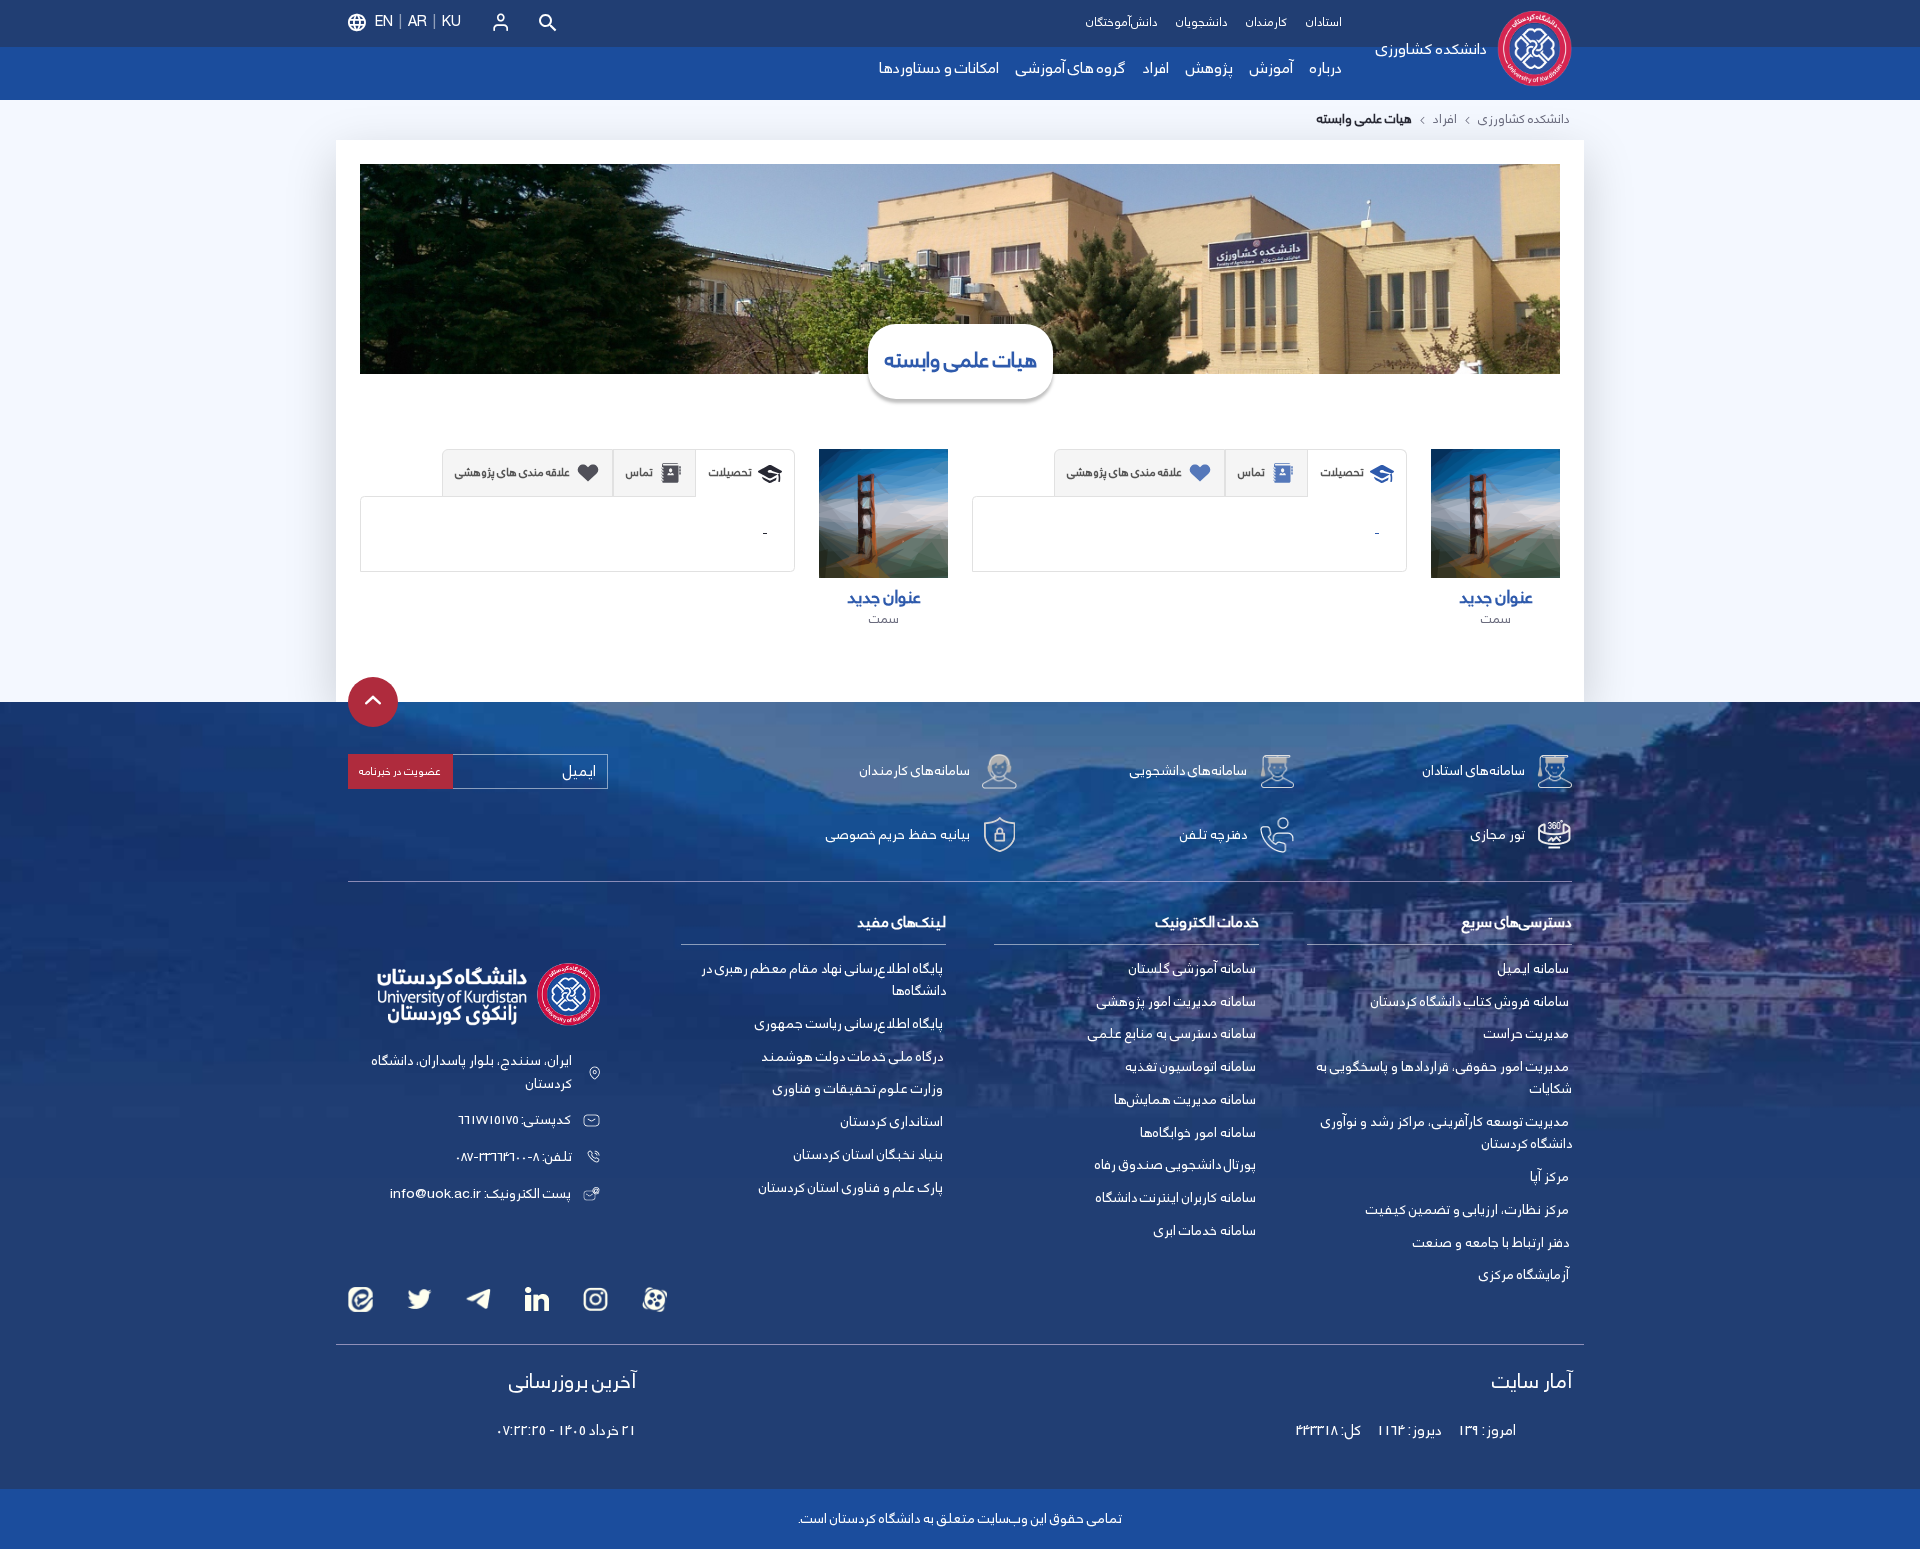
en (384, 22)
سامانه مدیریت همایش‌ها (1185, 1100)
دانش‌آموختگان (1121, 22)
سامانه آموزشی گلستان (1192, 969)
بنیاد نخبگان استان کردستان (868, 1155)
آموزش (1271, 68)
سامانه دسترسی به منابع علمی (1172, 1034)
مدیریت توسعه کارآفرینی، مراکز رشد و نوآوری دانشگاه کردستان (1446, 1133)
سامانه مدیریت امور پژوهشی (1176, 1002)
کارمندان (1266, 22)
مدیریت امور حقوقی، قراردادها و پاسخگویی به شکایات (1444, 1078)
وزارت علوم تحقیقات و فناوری (858, 1089)
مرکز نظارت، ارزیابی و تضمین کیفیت (1467, 1210)
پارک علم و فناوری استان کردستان (851, 1188)
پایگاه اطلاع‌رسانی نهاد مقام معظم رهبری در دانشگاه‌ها (823, 980)
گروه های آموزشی (1071, 68)
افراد (1156, 68)
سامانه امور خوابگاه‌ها (1198, 1133)
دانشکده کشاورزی (1431, 49)
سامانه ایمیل (1533, 969)
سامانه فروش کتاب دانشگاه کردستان (1470, 1002)
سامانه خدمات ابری (1205, 1231)
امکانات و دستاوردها (939, 68)
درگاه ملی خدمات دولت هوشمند (852, 1057)
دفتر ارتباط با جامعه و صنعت (1491, 1243)
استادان (1324, 22)
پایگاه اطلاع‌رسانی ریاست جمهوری (849, 1024)
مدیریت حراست (1526, 1034)
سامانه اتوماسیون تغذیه (1190, 1067)
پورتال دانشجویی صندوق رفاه (1175, 1165)
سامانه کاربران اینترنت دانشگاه (1176, 1198)
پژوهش (1209, 68)
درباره (1326, 68)
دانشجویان (1201, 22)
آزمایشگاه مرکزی (1524, 1275)
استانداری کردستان (892, 1122)
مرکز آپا (1549, 1177)
